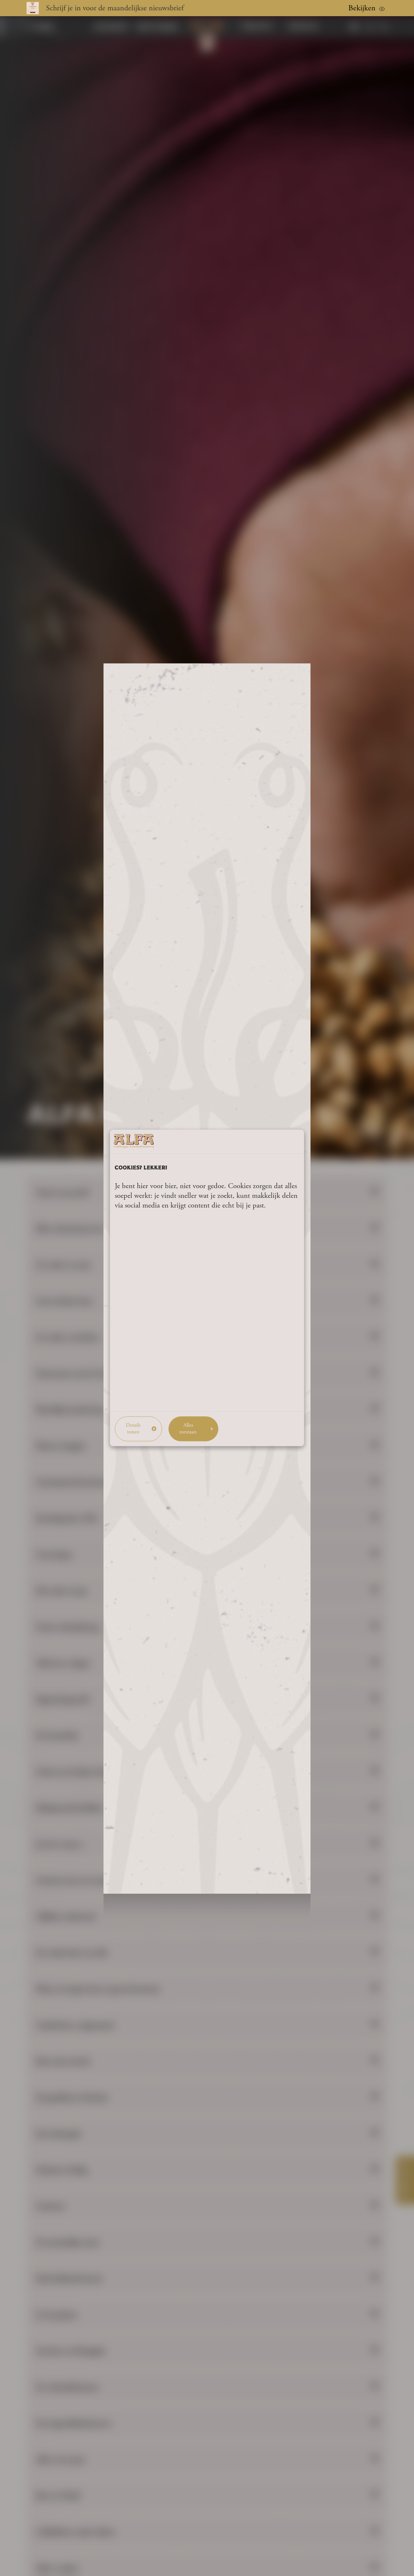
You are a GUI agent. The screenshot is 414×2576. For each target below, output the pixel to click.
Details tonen (133, 1429)
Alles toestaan (188, 1429)
